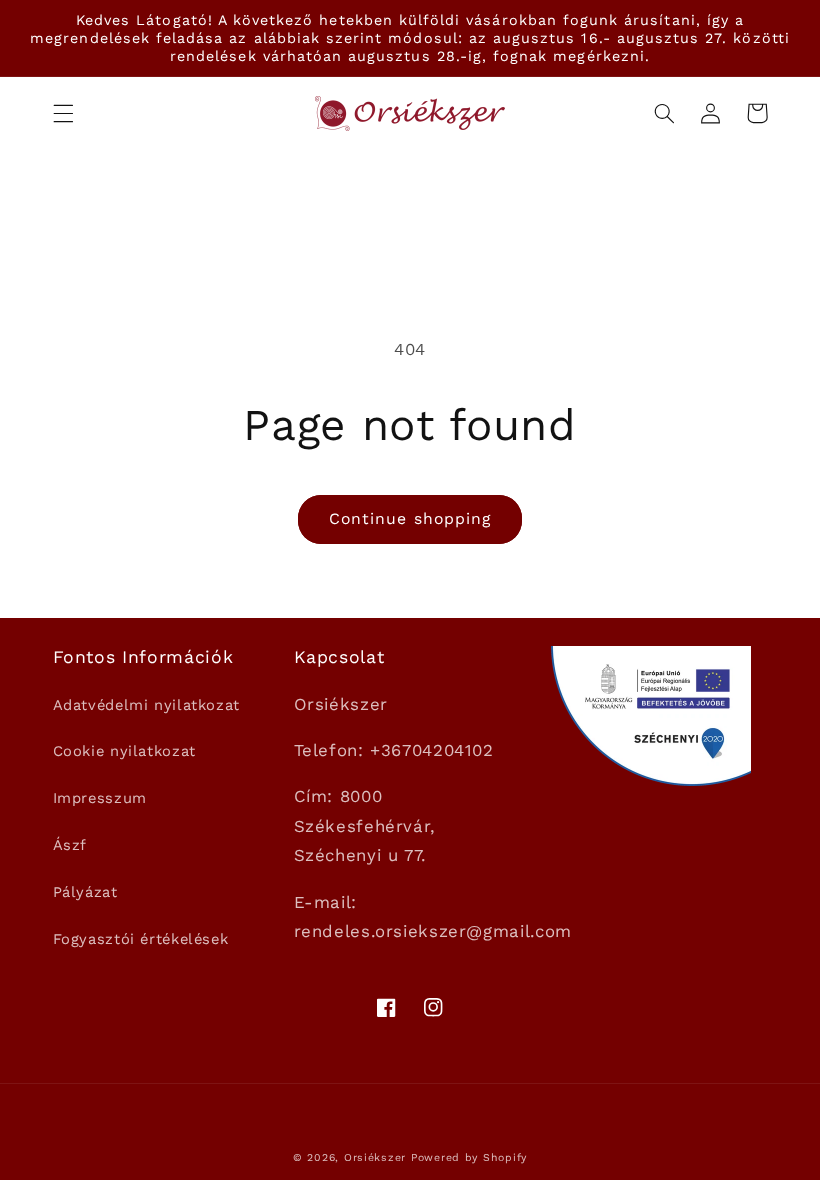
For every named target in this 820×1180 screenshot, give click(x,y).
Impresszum (100, 798)
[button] (63, 113)
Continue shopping (410, 518)
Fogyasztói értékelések (141, 939)
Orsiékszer (375, 1157)
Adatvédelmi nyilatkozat (147, 705)
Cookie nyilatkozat (124, 751)
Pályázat (85, 892)
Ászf (70, 845)
